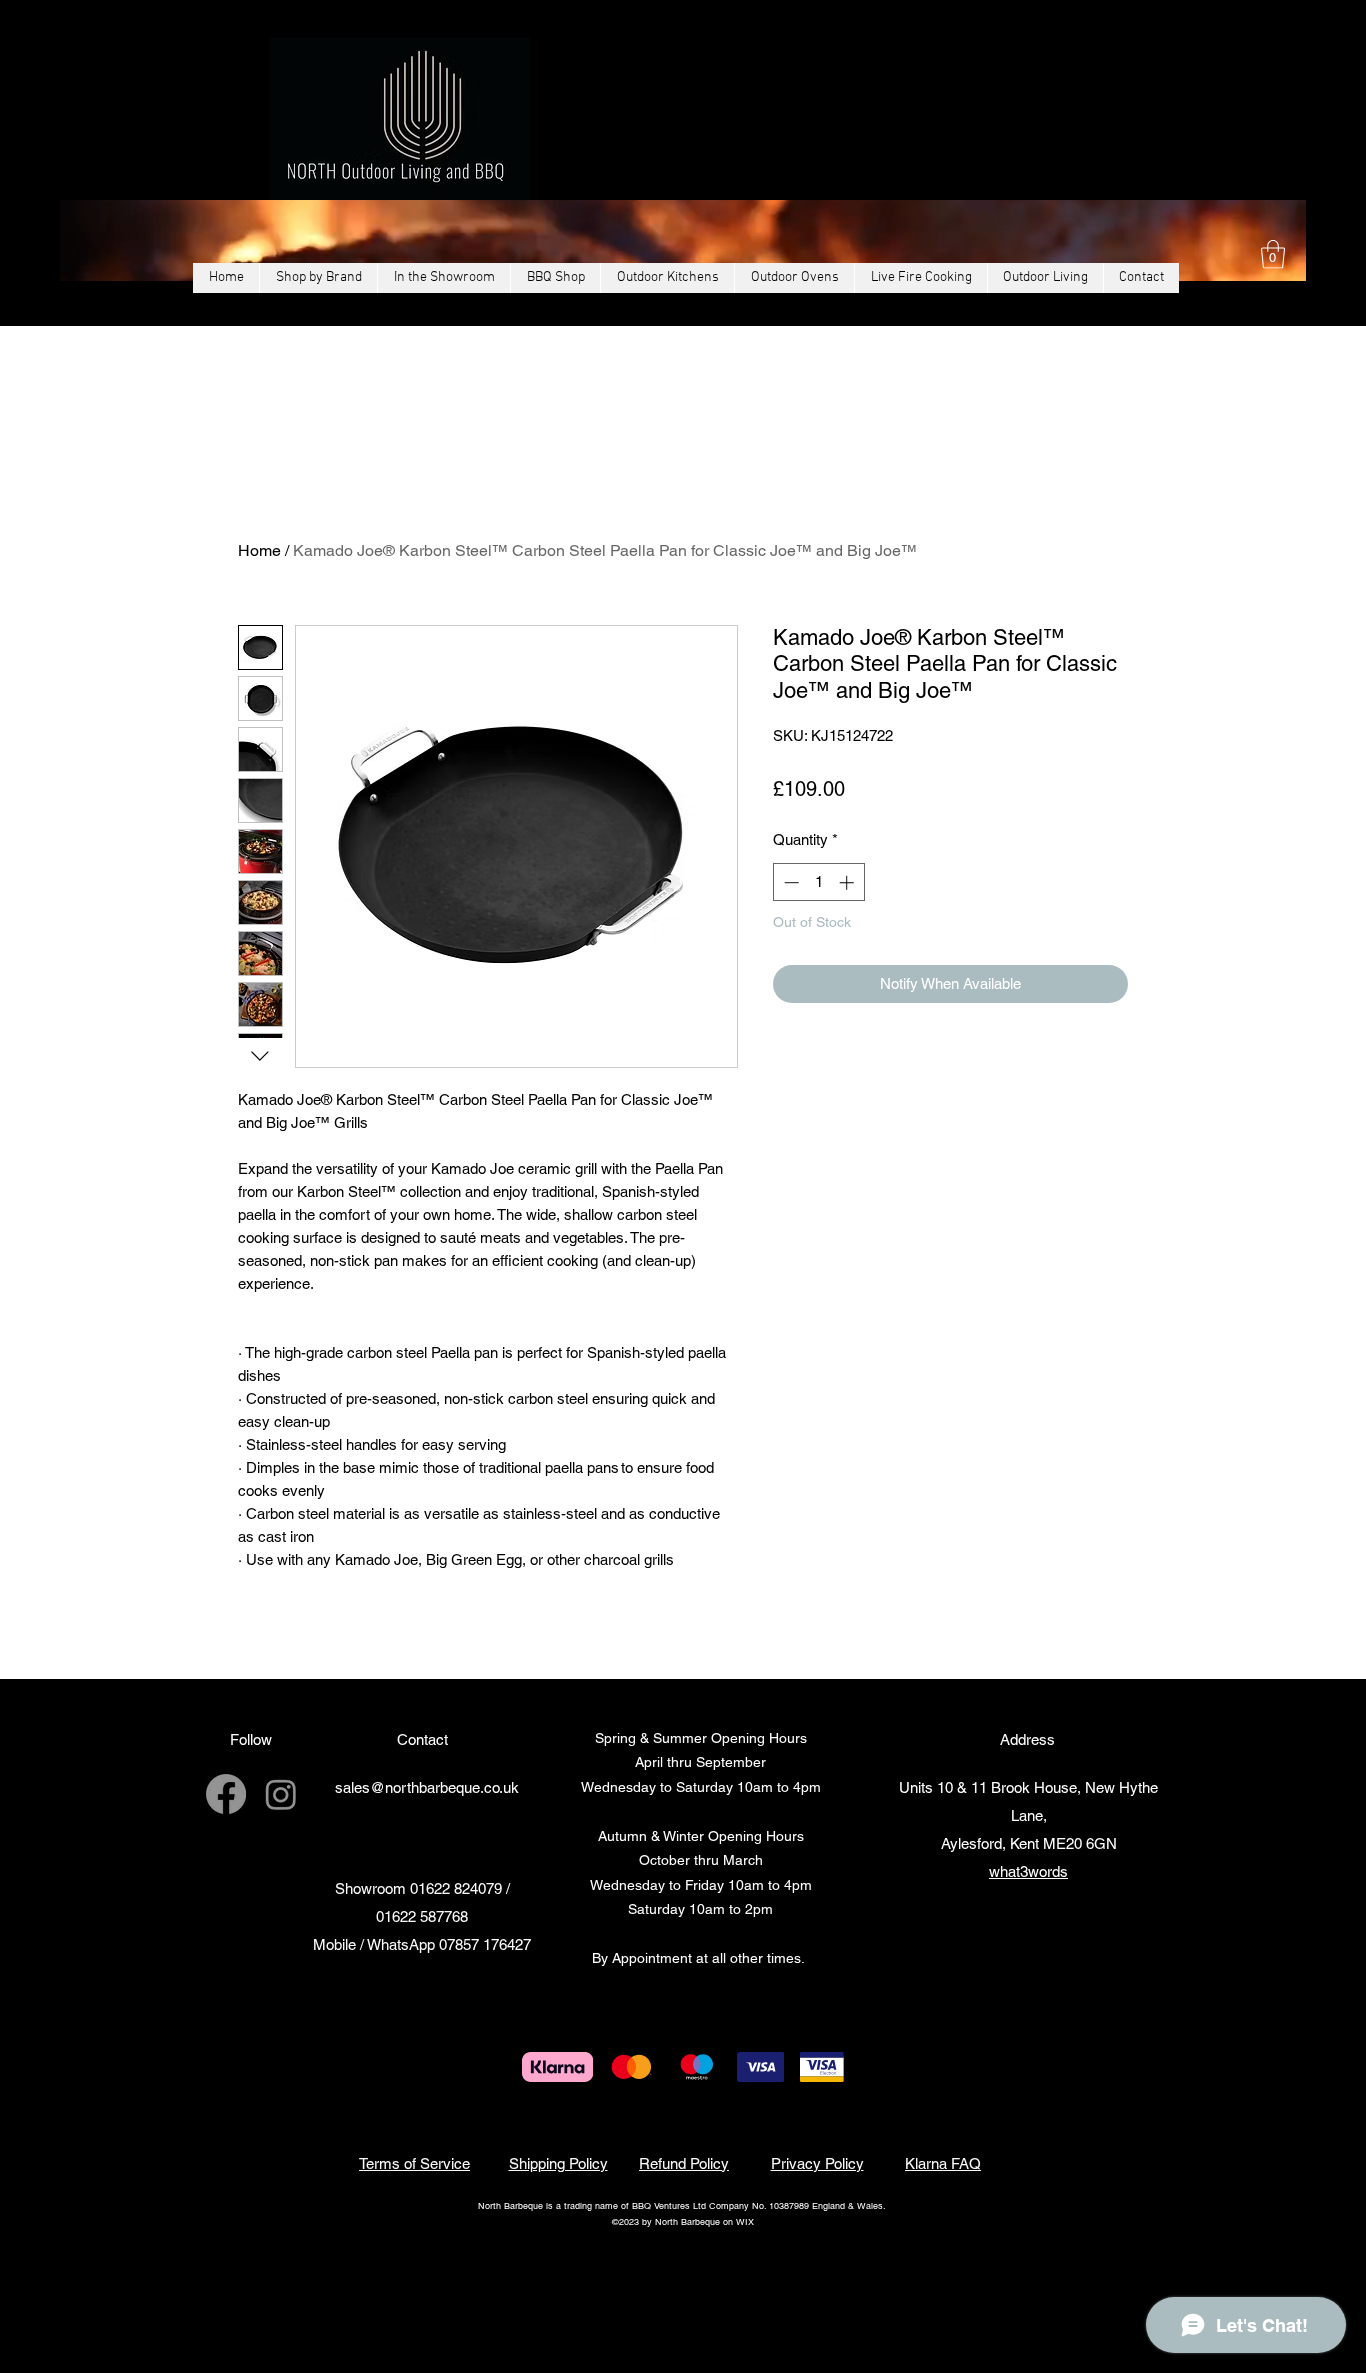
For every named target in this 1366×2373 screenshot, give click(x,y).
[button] (1273, 254)
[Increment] (848, 882)
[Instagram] (281, 1794)
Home (259, 550)
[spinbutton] (818, 882)
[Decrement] (789, 882)
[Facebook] (226, 1794)
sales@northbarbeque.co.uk (427, 1787)
